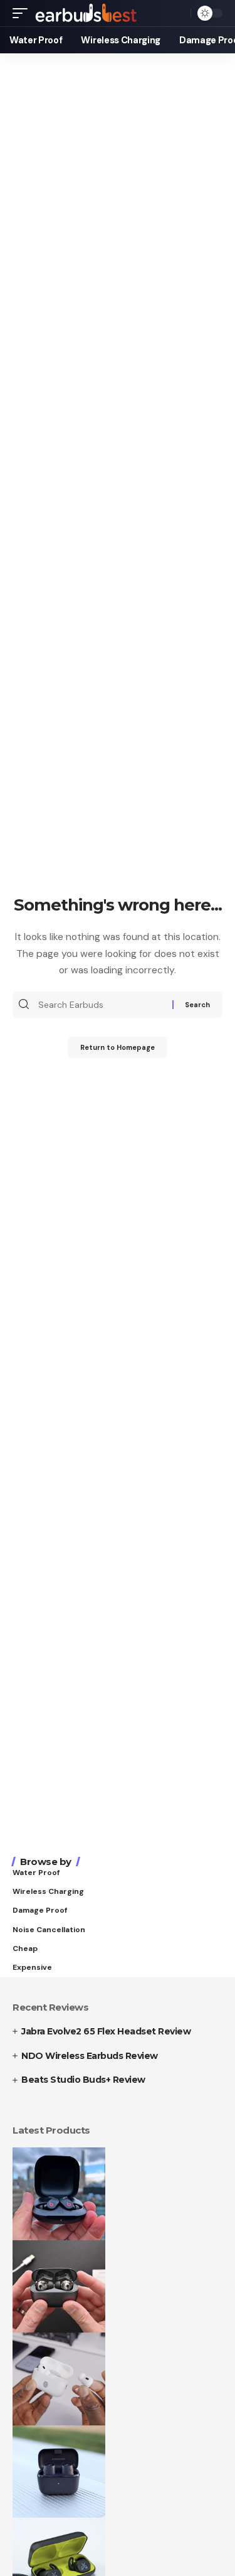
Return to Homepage (118, 1047)
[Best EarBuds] (87, 13)
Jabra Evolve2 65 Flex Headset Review (106, 2031)
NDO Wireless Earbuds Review (90, 2056)
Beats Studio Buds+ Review (83, 2080)
